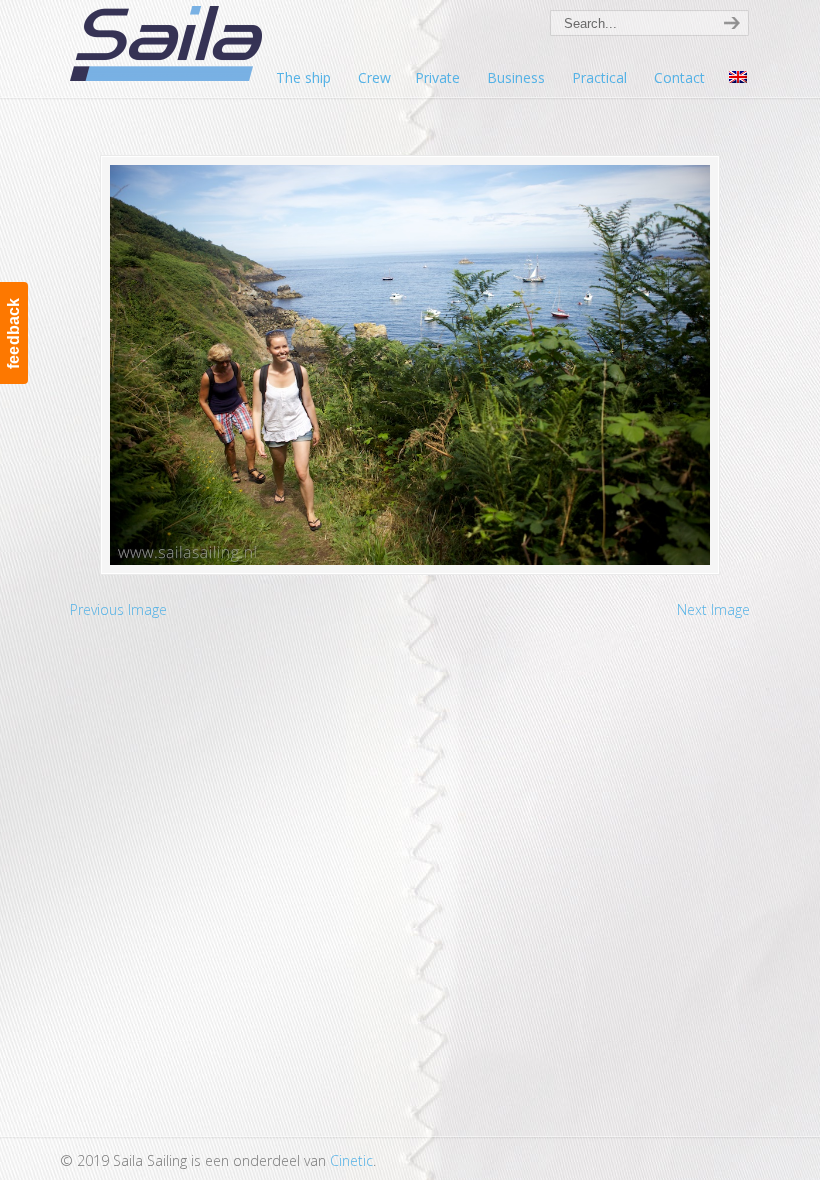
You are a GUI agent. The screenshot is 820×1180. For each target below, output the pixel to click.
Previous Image (118, 609)
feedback (13, 333)
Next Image (713, 609)
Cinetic (351, 1160)
